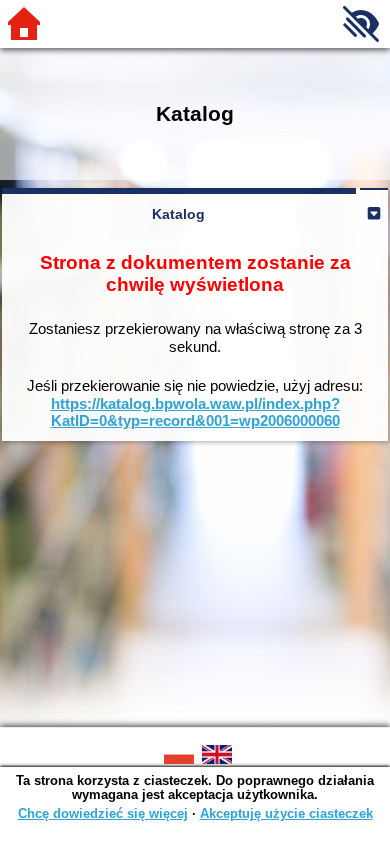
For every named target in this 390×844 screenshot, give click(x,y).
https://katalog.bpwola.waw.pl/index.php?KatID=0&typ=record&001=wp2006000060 (195, 412)
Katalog (178, 214)
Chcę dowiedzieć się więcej (103, 813)
